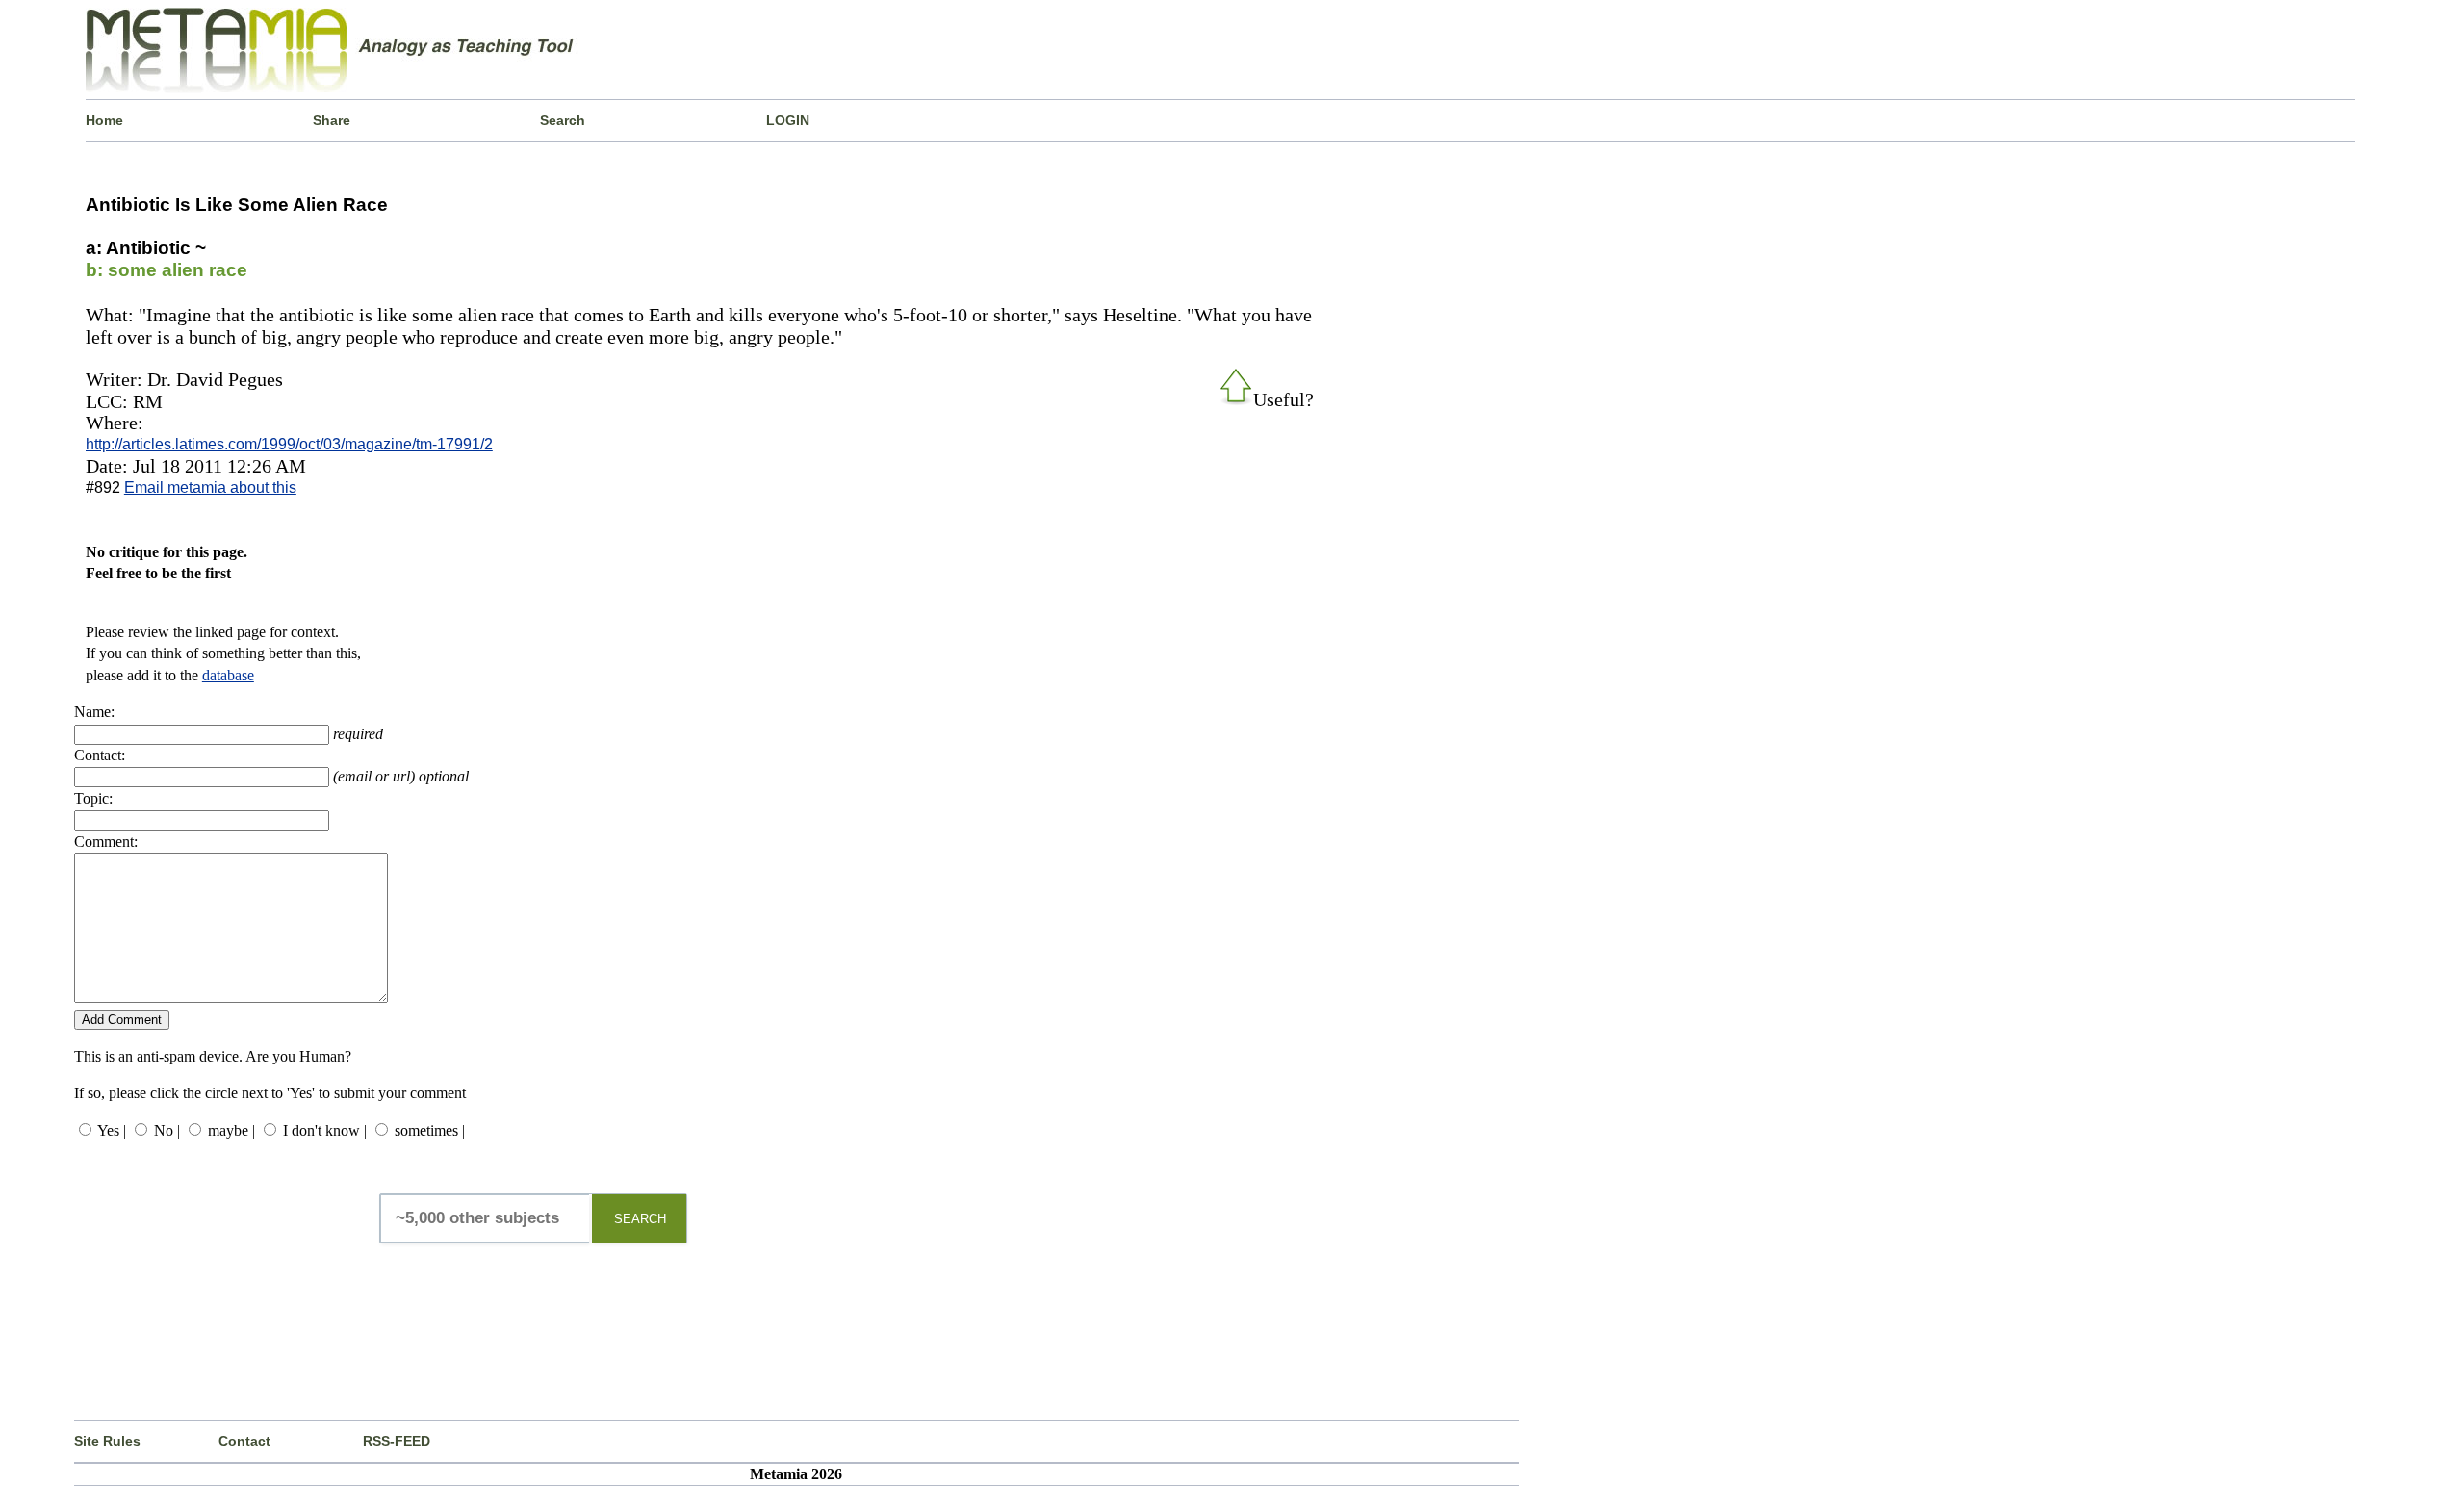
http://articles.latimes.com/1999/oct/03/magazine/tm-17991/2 (289, 444)
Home (104, 120)
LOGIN (788, 120)
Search (563, 120)
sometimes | (430, 1130)
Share (332, 120)
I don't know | (325, 1130)
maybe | (231, 1130)
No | (167, 1130)
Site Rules (107, 1441)
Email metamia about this (210, 487)
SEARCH (640, 1219)
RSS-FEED (397, 1441)
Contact (244, 1441)
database (228, 675)
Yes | (112, 1130)
